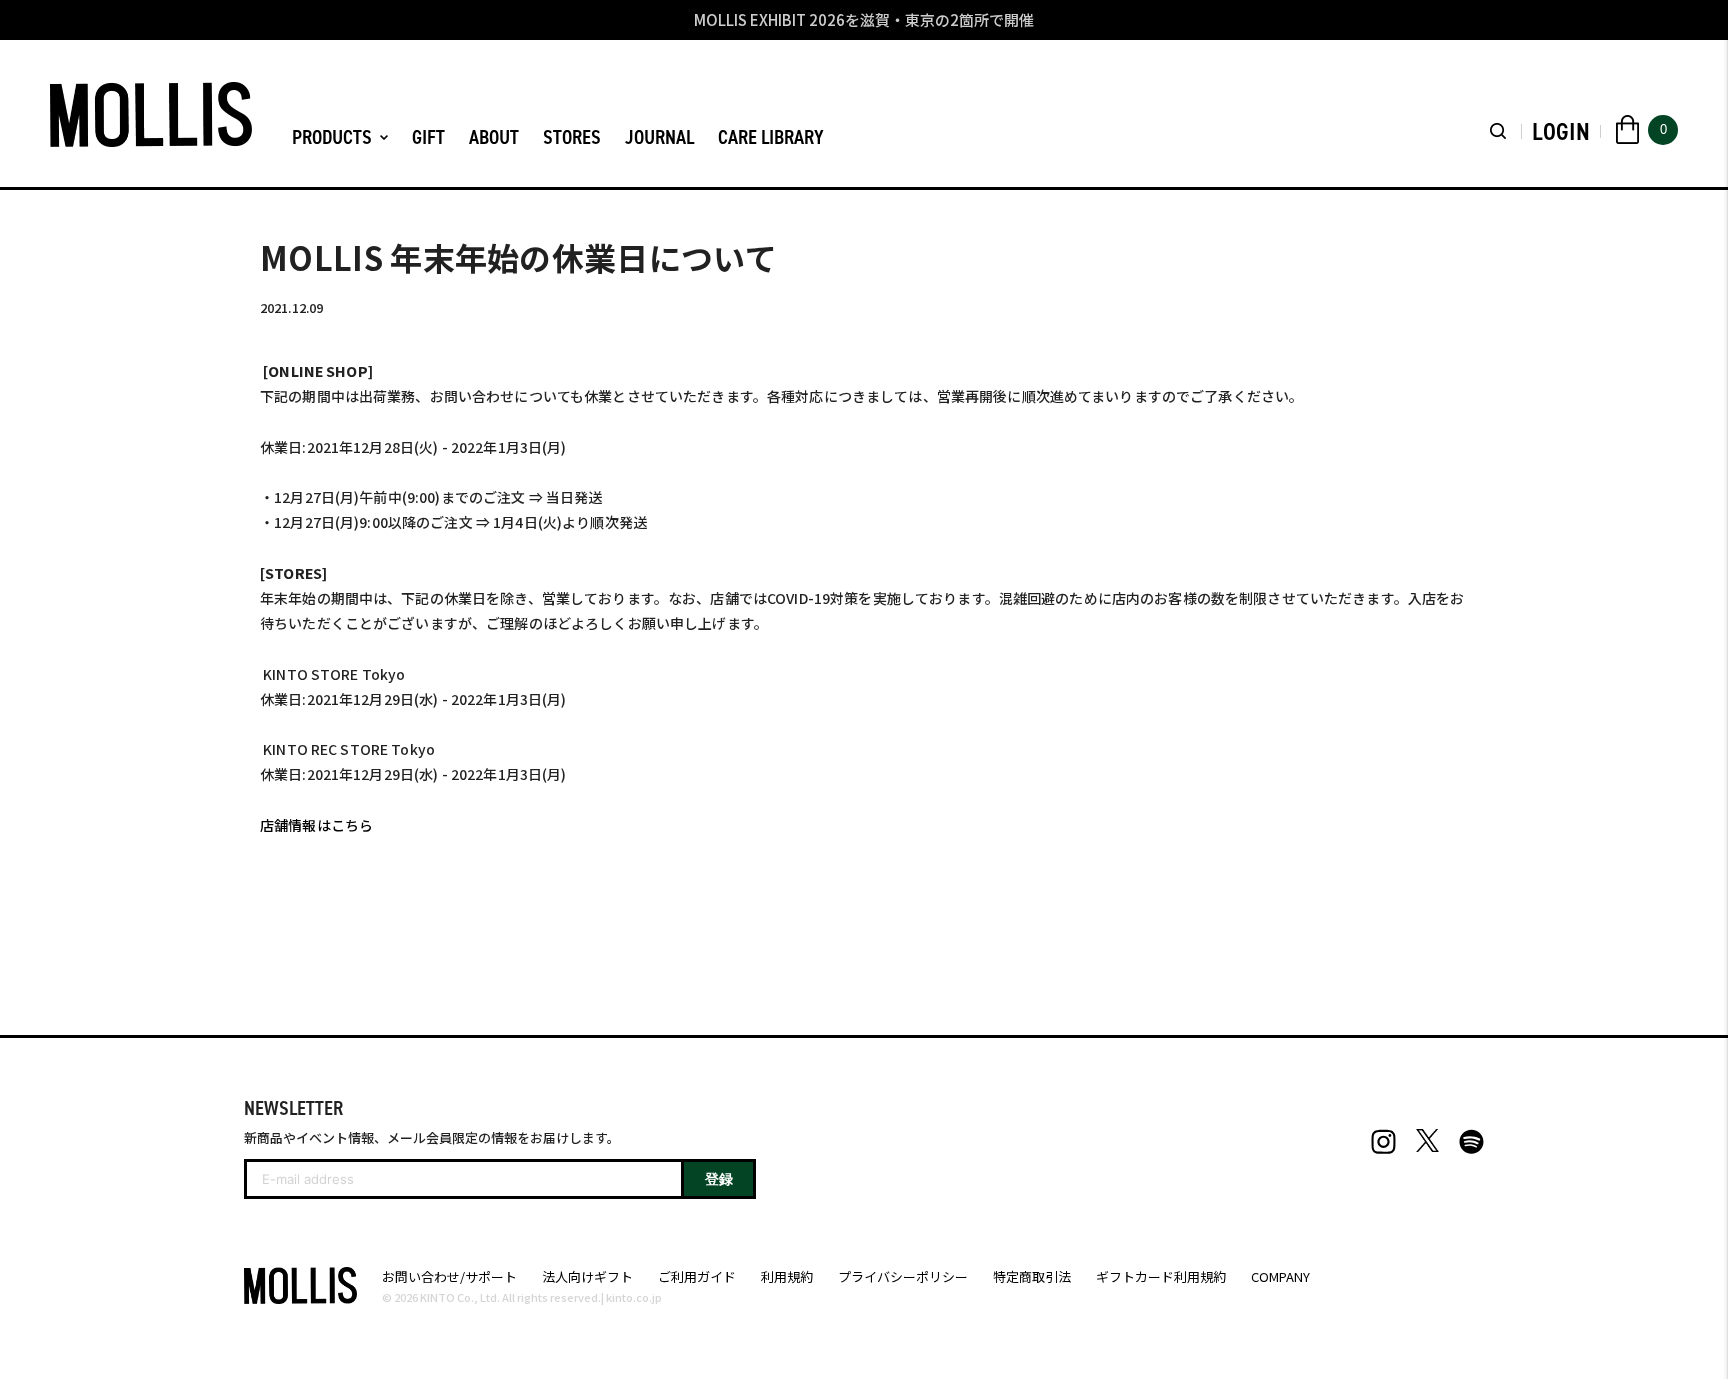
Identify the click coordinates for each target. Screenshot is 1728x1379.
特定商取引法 (1032, 1276)
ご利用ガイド (697, 1276)
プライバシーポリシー (903, 1276)
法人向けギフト (587, 1276)
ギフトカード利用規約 (1161, 1276)
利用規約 (787, 1276)
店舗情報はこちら (316, 825)
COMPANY (1280, 1276)
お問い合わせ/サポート (449, 1276)
